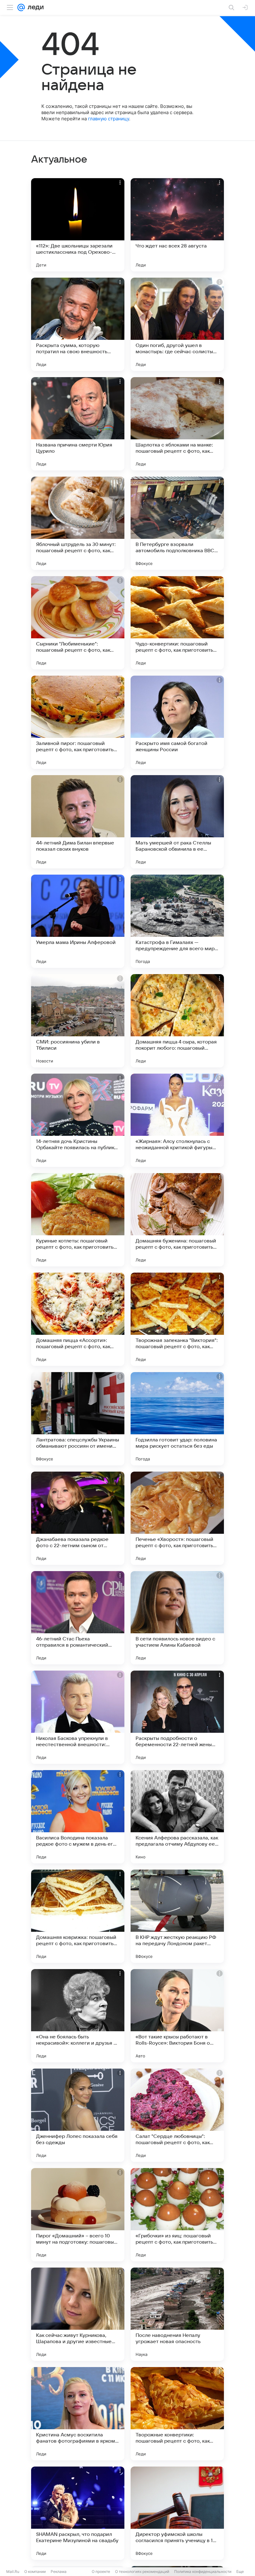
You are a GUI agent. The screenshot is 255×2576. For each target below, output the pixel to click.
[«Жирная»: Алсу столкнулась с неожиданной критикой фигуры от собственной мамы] (177, 1120)
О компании (35, 2571)
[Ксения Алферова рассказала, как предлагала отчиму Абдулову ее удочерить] (177, 1817)
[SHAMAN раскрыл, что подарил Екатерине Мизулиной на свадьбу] (78, 2513)
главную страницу (109, 119)
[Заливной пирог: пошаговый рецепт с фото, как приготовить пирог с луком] (78, 722)
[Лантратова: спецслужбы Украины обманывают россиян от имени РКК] (78, 1419)
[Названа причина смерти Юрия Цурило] (78, 424)
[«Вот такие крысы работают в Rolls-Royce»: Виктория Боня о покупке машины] (177, 2016)
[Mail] (21, 7)
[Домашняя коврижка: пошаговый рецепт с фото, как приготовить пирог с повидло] (78, 1916)
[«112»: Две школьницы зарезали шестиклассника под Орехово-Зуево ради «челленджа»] (78, 225)
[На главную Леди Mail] (34, 7)
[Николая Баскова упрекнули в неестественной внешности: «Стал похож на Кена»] (78, 1717)
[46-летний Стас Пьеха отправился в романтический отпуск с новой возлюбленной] (78, 1618)
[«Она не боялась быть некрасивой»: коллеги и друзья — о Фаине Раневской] (78, 2016)
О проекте (101, 2571)
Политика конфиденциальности (203, 2571)
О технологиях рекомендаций (142, 2571)
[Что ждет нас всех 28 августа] (177, 225)
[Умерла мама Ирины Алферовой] (78, 921)
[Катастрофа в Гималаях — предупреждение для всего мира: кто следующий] (177, 921)
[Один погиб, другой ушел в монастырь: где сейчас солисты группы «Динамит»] (177, 324)
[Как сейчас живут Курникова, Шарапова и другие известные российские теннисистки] (78, 2314)
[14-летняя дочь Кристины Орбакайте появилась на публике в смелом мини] (78, 1120)
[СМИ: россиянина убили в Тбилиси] (78, 1021)
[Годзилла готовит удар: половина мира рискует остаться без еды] (177, 1419)
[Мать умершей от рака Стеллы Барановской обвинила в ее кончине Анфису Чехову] (177, 822)
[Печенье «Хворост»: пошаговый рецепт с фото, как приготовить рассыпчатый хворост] (177, 1518)
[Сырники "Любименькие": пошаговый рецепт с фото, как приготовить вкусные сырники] (78, 623)
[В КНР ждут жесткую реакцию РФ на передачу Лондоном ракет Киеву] (177, 1916)
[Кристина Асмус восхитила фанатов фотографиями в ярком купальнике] (78, 2414)
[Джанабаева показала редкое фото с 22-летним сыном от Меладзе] (78, 1518)
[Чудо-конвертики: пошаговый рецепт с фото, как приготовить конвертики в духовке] (177, 623)
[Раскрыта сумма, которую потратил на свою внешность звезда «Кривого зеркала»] (78, 324)
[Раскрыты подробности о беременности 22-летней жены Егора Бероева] (177, 1717)
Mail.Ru (13, 2571)
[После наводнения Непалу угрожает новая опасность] (177, 2314)
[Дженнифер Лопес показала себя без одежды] (78, 2115)
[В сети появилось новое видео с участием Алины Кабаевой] (177, 1618)
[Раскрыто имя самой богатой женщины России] (177, 722)
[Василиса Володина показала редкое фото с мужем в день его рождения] (78, 1817)
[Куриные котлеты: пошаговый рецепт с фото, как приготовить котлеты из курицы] (78, 1220)
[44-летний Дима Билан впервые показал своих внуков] (78, 822)
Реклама (59, 2571)
